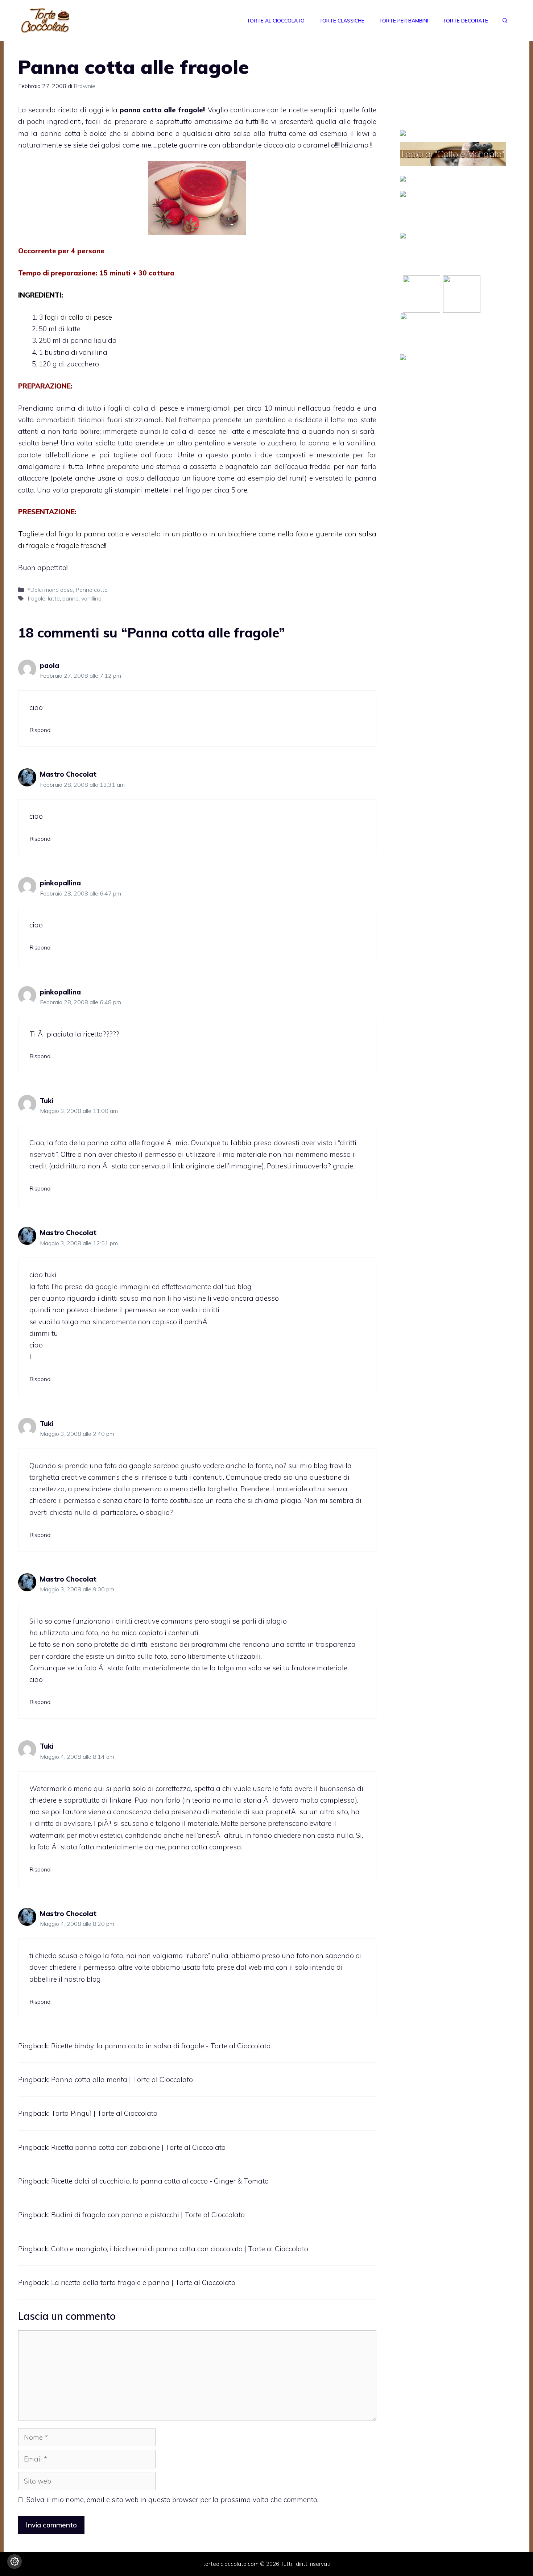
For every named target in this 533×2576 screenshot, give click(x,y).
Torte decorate (465, 21)
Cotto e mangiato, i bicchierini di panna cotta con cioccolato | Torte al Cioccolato (180, 2249)
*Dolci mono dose (50, 590)
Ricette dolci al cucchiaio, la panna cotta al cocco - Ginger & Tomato (160, 2181)
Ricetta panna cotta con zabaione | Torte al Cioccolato (138, 2147)
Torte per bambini (404, 21)
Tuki (47, 1101)
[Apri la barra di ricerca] (505, 21)
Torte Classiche (342, 21)
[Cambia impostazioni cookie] (15, 2562)
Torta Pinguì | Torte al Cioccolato (104, 2113)
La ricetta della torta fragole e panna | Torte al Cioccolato (143, 2282)
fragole (36, 598)
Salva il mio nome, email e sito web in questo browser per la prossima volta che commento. (172, 2500)
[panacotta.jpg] (197, 198)
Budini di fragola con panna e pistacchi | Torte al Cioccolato (148, 2215)
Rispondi (40, 730)
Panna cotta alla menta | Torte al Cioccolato (122, 2080)
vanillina (91, 598)
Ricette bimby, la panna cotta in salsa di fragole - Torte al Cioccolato (161, 2046)
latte (54, 598)
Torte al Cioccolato (276, 21)
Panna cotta (92, 590)
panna (71, 598)
